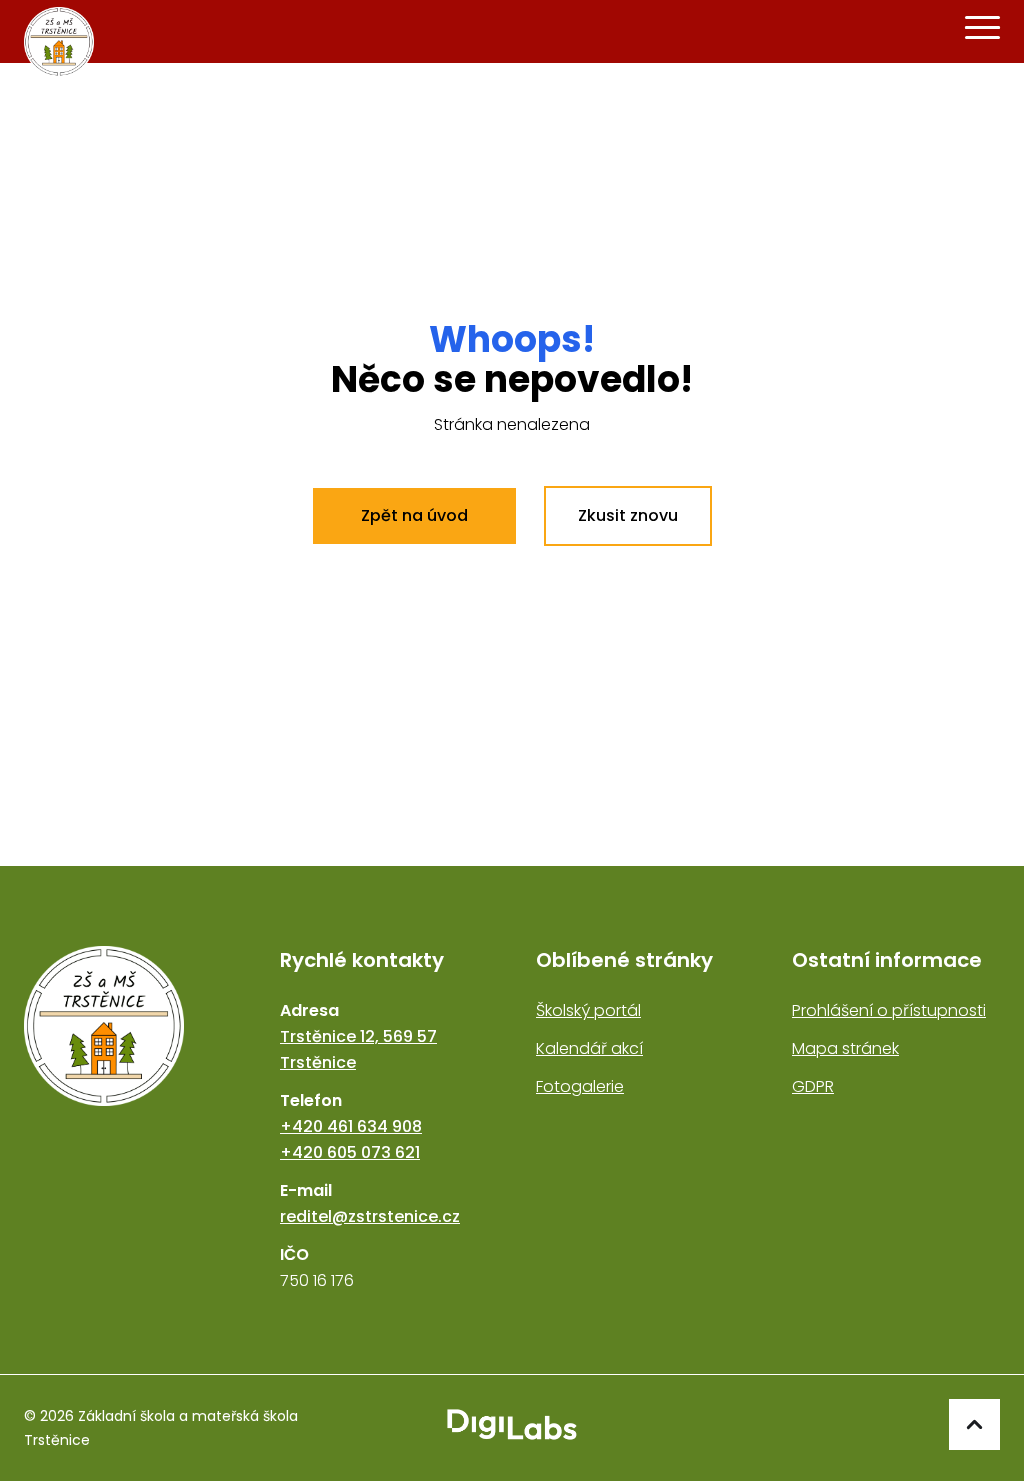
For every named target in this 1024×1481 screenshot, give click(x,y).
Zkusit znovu (628, 515)
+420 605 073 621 (350, 1152)
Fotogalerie (580, 1086)
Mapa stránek (845, 1048)
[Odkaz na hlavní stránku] (128, 1120)
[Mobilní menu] (982, 28)
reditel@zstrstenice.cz (370, 1216)
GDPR (813, 1086)
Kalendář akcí (589, 1048)
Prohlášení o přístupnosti (889, 1010)
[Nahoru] (974, 1424)
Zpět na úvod (414, 515)
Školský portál (588, 1010)
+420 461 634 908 (351, 1126)
